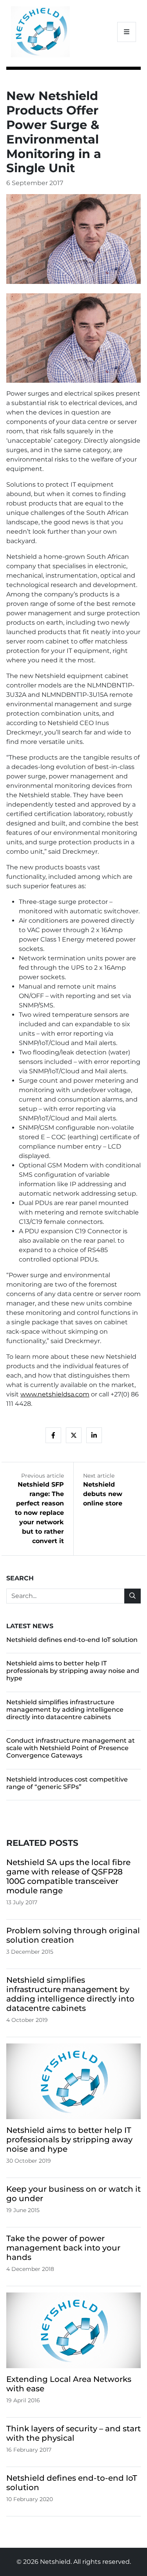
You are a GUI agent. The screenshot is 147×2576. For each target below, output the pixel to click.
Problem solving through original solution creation (73, 1935)
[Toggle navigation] (127, 32)
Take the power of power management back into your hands (63, 2248)
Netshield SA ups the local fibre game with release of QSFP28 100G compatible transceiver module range (68, 1876)
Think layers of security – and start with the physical (73, 2433)
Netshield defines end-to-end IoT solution (72, 1640)
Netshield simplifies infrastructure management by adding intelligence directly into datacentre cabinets (65, 1710)
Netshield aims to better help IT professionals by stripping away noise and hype (73, 1671)
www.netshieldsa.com (55, 1394)
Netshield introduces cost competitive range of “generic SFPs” (67, 1783)
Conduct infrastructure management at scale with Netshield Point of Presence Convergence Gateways (71, 1748)
